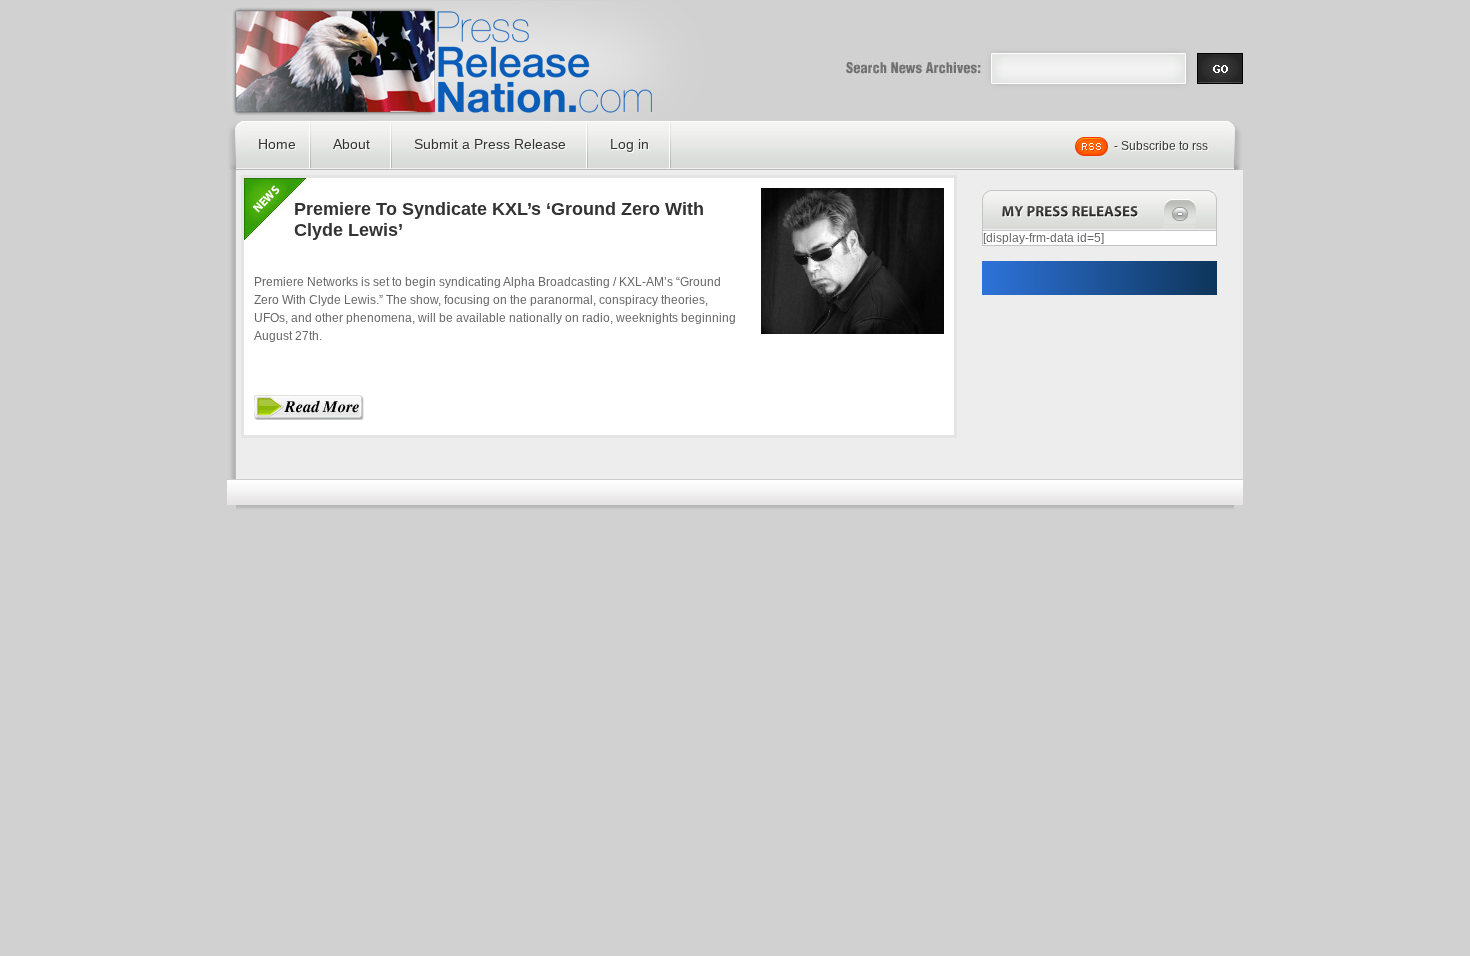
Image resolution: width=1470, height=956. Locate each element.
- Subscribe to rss (1161, 146)
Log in (629, 144)
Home (277, 144)
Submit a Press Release (490, 144)
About (351, 144)
